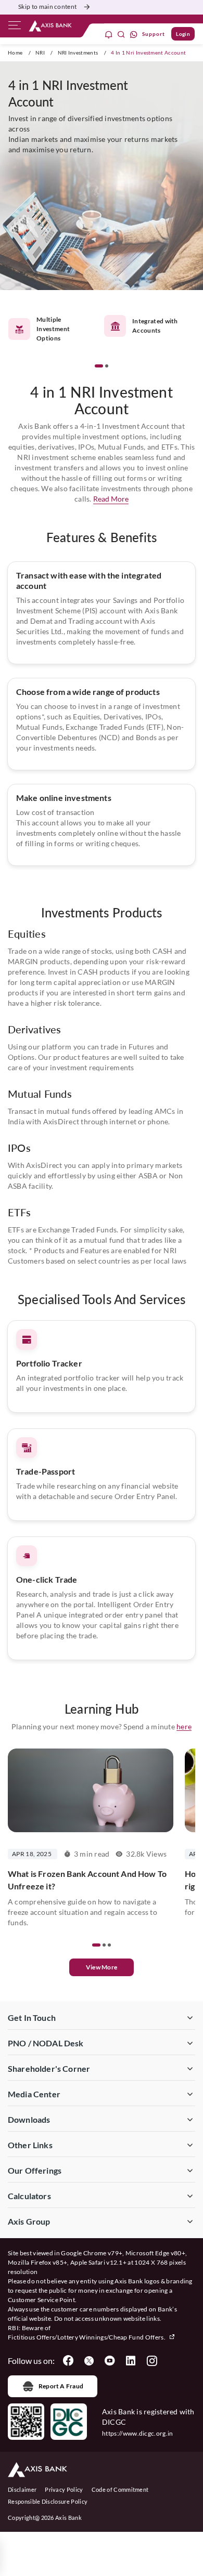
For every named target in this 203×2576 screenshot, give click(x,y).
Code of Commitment (120, 2489)
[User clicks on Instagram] (151, 2361)
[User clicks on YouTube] (110, 2361)
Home (15, 52)
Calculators (29, 2196)
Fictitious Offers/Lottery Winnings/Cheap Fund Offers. (87, 2337)
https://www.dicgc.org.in (138, 2433)
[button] (99, 366)
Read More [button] (111, 499)
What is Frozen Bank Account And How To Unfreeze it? (87, 1880)
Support (154, 34)
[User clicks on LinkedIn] (131, 2361)
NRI (40, 52)
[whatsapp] (134, 34)
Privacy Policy (64, 2489)
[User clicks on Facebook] (68, 2361)
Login (183, 34)
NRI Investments (78, 52)
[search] (121, 34)
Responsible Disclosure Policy (48, 2501)
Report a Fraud (61, 2386)
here (184, 1726)
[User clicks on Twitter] (89, 2361)
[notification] (109, 34)
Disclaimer (22, 2489)
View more (102, 1967)
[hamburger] (15, 28)
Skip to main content (47, 6)
